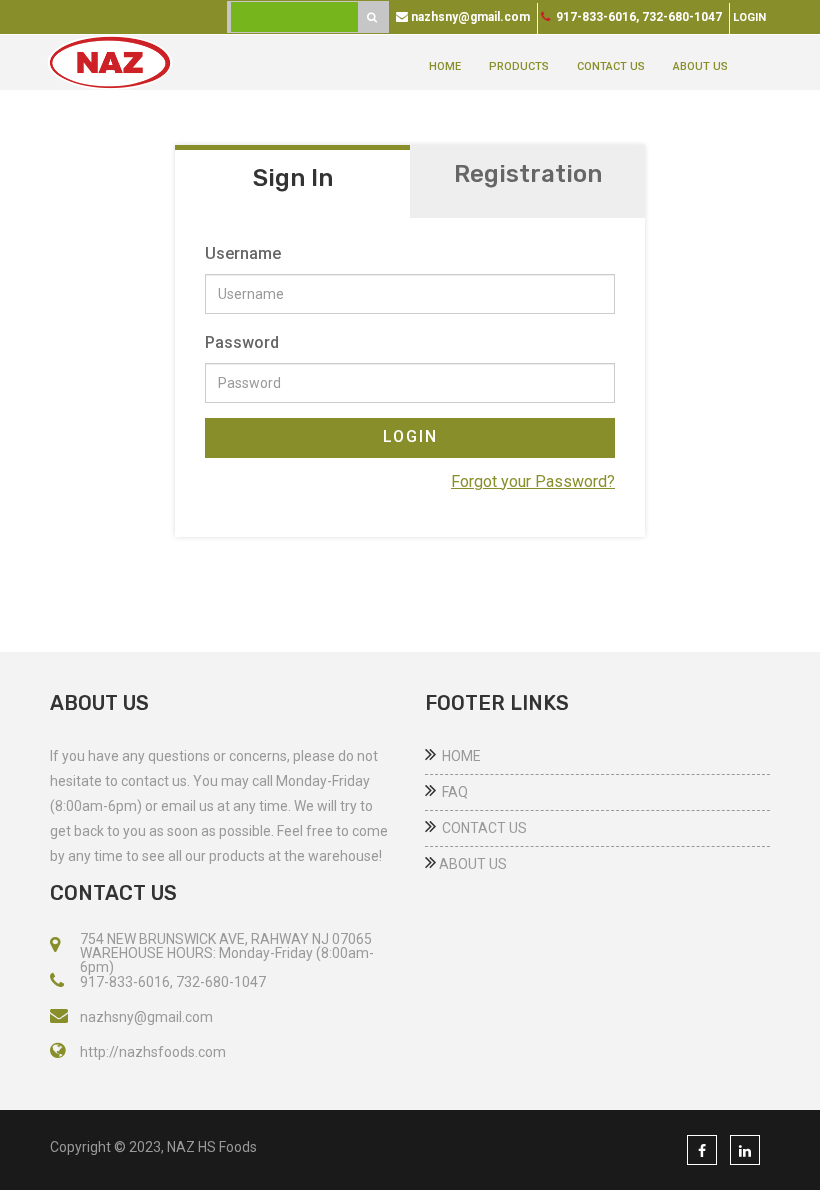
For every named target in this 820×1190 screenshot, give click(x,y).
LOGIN (410, 436)
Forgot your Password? (533, 481)
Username (243, 253)
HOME (445, 66)
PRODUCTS (519, 66)
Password (242, 342)
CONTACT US (611, 66)
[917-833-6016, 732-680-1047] (57, 982)
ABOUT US (700, 66)
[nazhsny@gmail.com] (59, 1017)
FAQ (452, 792)
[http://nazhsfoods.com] (57, 1052)
